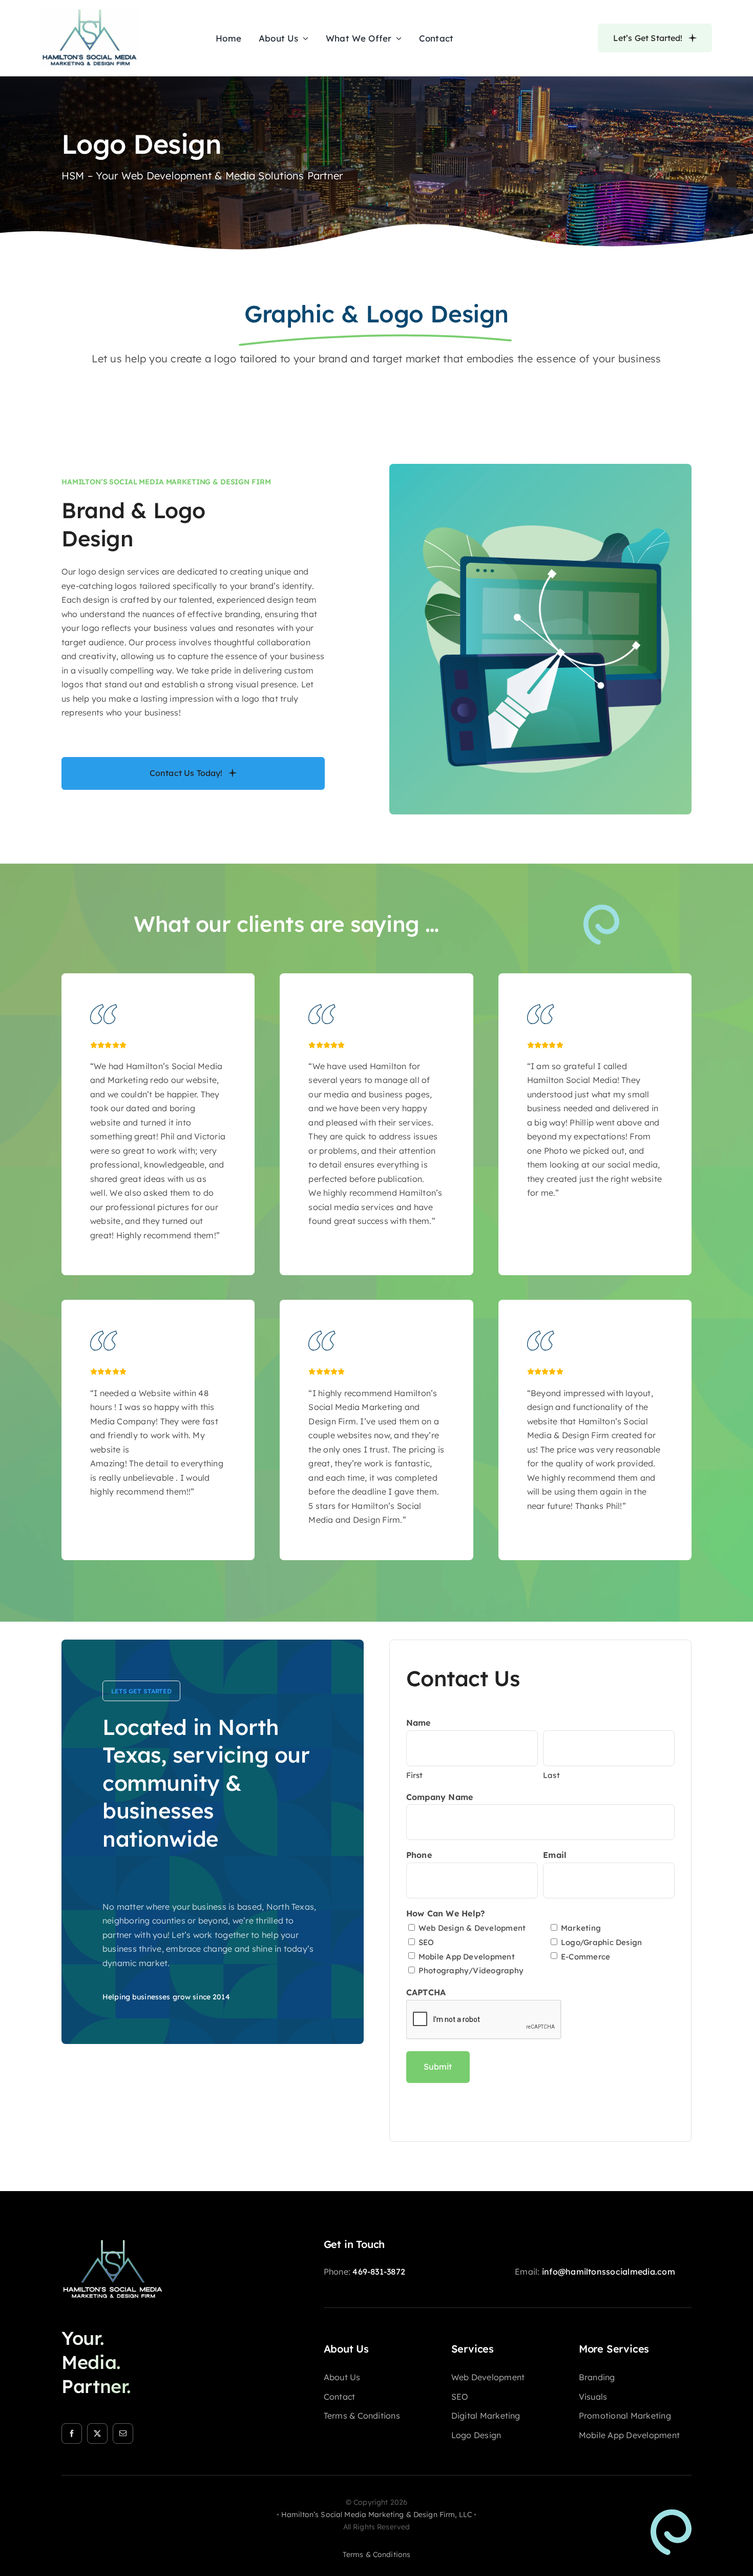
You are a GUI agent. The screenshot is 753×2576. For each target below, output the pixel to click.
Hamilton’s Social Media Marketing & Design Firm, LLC (376, 2514)
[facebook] (72, 2434)
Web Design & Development (472, 1928)
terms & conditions (377, 2554)
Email (555, 1855)
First (415, 1775)
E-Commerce (585, 1957)
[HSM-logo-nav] (90, 12)
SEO (426, 1942)
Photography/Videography (471, 1970)
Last (551, 1775)
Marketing (581, 1928)
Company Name (440, 1797)
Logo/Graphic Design (601, 1942)
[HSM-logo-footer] (113, 2242)
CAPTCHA (426, 1992)
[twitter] (97, 2434)
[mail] (123, 2434)
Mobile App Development (467, 1957)
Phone (419, 1855)
